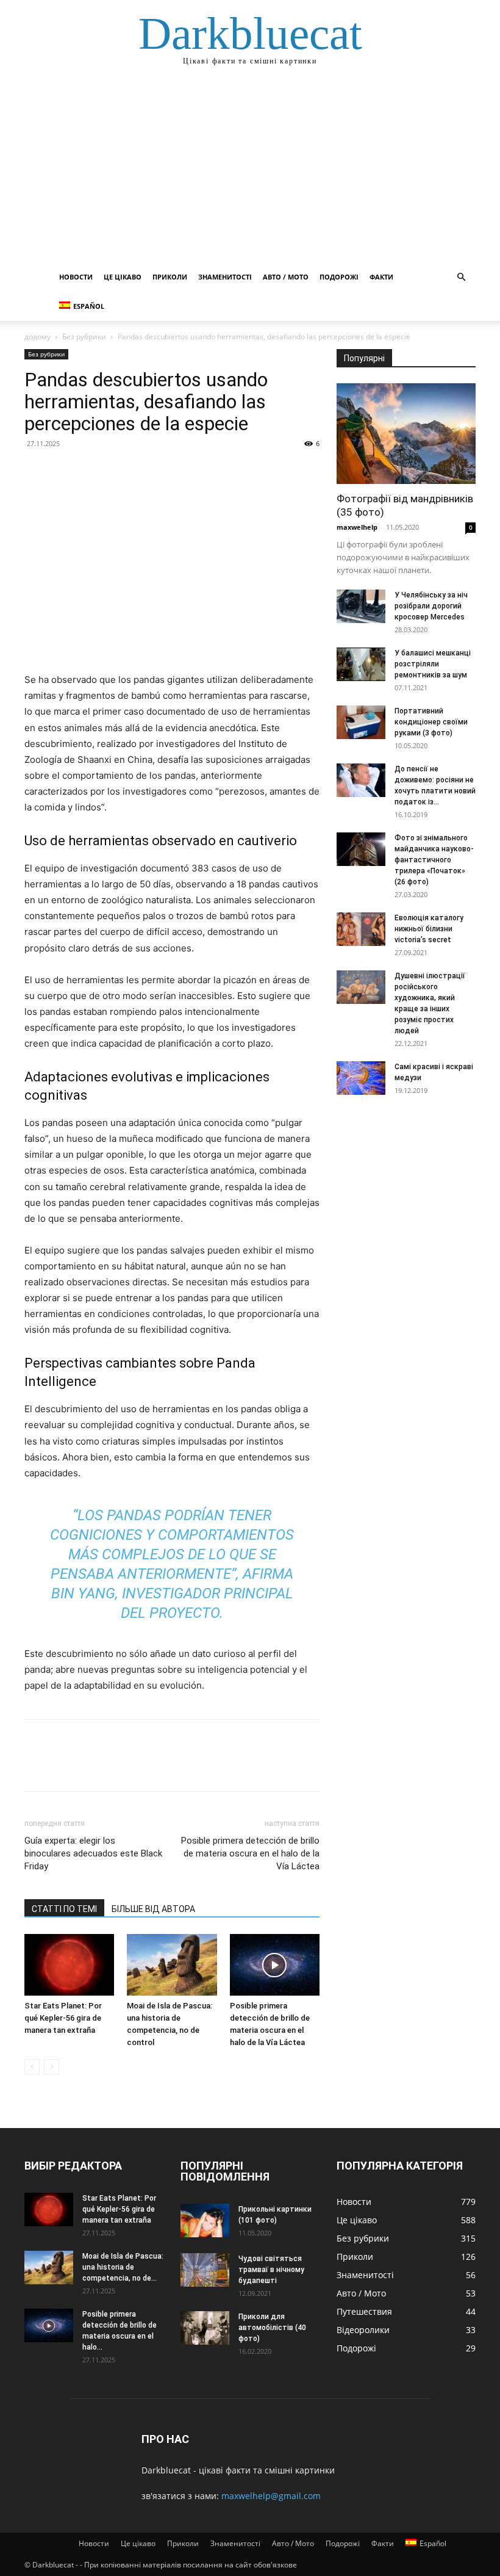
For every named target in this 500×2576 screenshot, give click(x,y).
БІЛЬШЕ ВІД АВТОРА (153, 1909)
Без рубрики (84, 337)
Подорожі (339, 277)
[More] (149, 471)
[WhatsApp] (121, 471)
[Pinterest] (93, 471)
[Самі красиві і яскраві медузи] (361, 1078)
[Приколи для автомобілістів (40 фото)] (205, 2328)
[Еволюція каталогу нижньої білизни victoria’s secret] (361, 929)
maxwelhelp (357, 527)
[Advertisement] (250, 171)
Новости (76, 277)
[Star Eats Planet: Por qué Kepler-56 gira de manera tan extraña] (69, 1965)
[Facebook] (37, 471)
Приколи (170, 277)
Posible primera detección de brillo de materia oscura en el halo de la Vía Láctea (250, 1853)
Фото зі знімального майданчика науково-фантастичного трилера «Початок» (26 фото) (434, 860)
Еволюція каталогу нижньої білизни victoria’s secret (429, 929)
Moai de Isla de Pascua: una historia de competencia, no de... (123, 2267)
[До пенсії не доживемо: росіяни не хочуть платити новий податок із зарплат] (361, 780)
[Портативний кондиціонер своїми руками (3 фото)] (361, 722)
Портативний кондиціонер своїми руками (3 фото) (431, 722)
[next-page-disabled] (52, 2067)
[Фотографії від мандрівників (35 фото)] (406, 434)
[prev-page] (32, 2067)
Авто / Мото (286, 277)
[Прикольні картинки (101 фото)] (205, 2221)
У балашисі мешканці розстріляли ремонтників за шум (433, 664)
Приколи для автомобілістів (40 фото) (272, 2328)
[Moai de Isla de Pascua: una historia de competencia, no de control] (172, 1965)
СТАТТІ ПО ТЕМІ (64, 1909)
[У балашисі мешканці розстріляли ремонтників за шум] (361, 664)
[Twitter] (65, 471)
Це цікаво (123, 277)
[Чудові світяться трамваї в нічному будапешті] (205, 2270)
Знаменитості (225, 277)
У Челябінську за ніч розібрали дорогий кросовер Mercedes (431, 606)
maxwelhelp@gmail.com (271, 2496)
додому (37, 337)
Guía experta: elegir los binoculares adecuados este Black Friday (93, 1853)
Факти (381, 277)
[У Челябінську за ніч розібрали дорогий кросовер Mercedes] (361, 606)
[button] (461, 277)
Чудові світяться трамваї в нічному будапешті (271, 2270)
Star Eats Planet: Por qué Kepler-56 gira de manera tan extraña (63, 2018)
